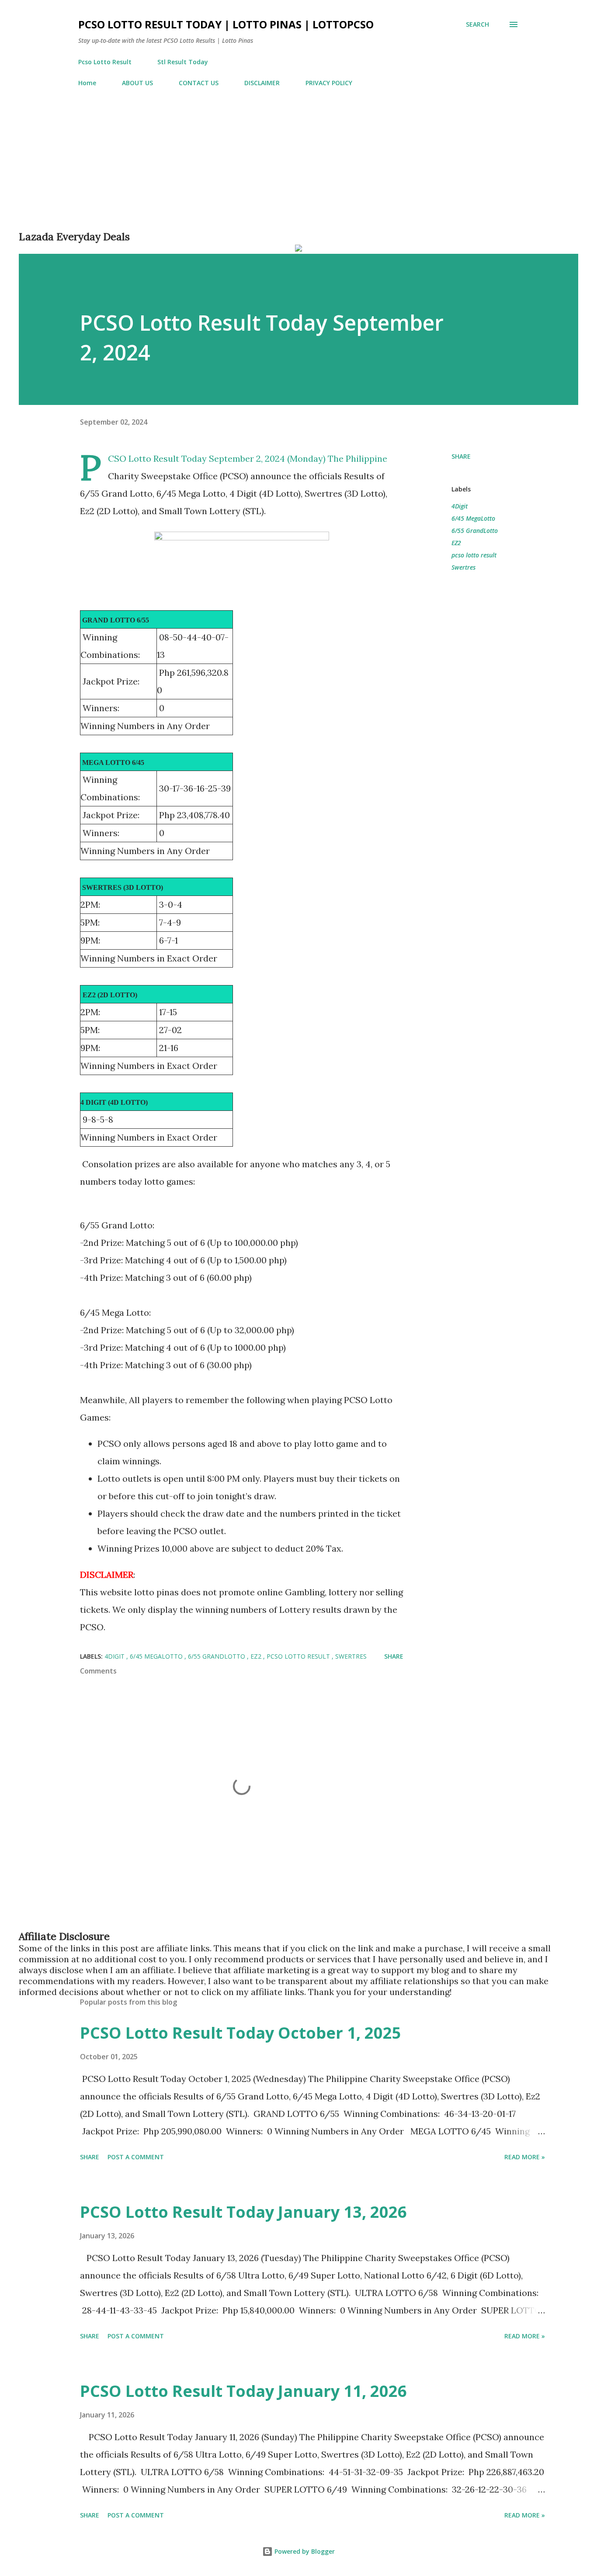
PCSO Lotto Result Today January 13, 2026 (243, 2212)
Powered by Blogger (304, 2551)
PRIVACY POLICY (329, 83)
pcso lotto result (474, 555)
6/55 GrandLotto (475, 531)
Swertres (463, 567)
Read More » (525, 2157)
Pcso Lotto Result (105, 62)
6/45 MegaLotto (473, 518)
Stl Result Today (183, 62)
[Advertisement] (281, 169)
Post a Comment (136, 2157)
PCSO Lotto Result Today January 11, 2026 (243, 2391)
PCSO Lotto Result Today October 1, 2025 (241, 2033)
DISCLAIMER (262, 83)
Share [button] (461, 456)
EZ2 (456, 543)
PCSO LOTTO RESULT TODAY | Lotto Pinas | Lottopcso (226, 24)
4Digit (460, 506)
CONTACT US (199, 83)
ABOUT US (137, 83)
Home (87, 83)
